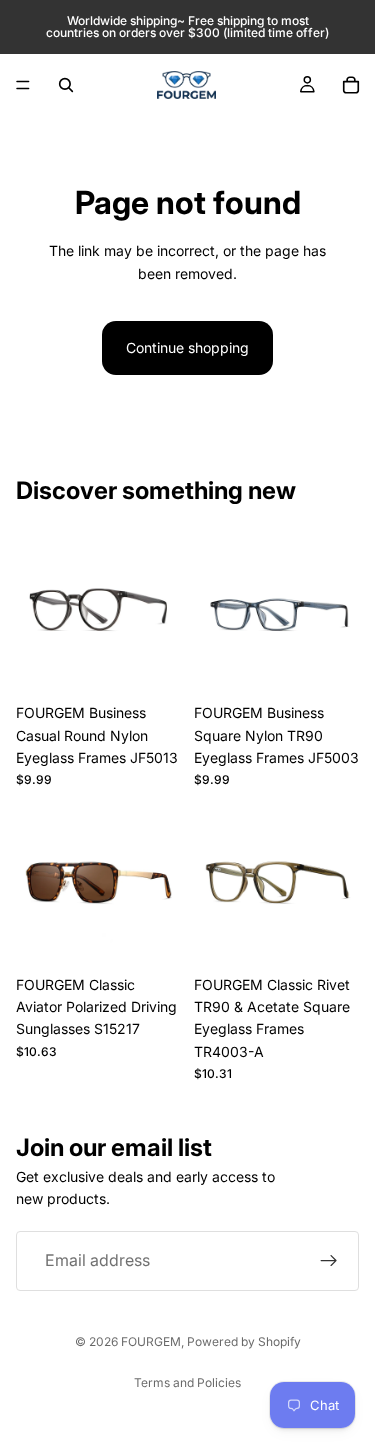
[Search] (66, 85)
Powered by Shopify (244, 1341)
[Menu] (23, 85)
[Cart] (351, 85)
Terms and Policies (187, 1382)
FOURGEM (151, 1341)
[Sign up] (329, 1261)
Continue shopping (187, 347)
